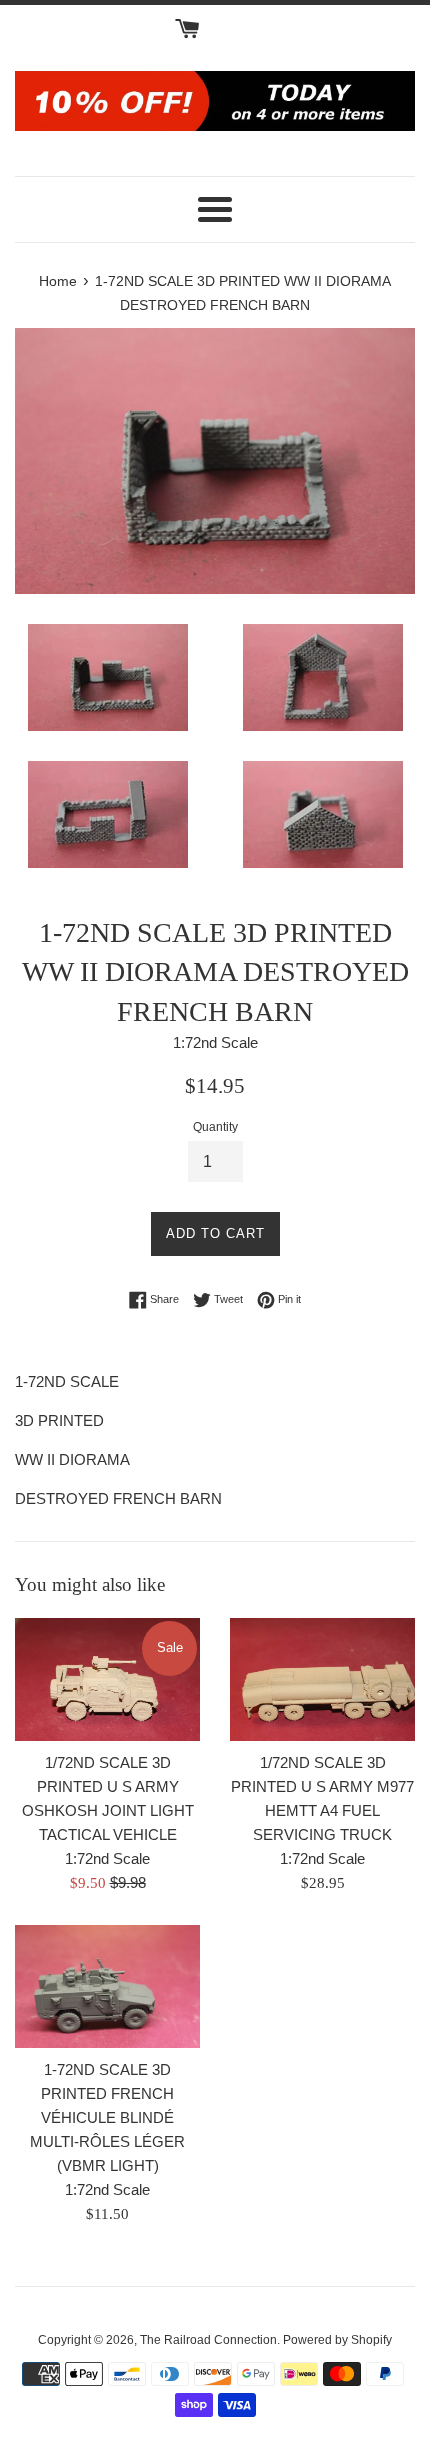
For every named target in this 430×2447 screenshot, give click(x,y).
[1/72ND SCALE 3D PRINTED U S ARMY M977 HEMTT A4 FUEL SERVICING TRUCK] (322, 1679)
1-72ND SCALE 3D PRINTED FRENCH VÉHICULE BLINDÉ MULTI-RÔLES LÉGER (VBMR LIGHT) (107, 2117)
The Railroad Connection (208, 2340)
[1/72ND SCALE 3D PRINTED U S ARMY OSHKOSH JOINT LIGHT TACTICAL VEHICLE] (107, 1679)
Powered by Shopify (337, 2340)
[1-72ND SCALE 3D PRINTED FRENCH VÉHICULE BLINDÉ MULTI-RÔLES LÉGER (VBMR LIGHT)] (107, 1986)
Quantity (215, 1127)
